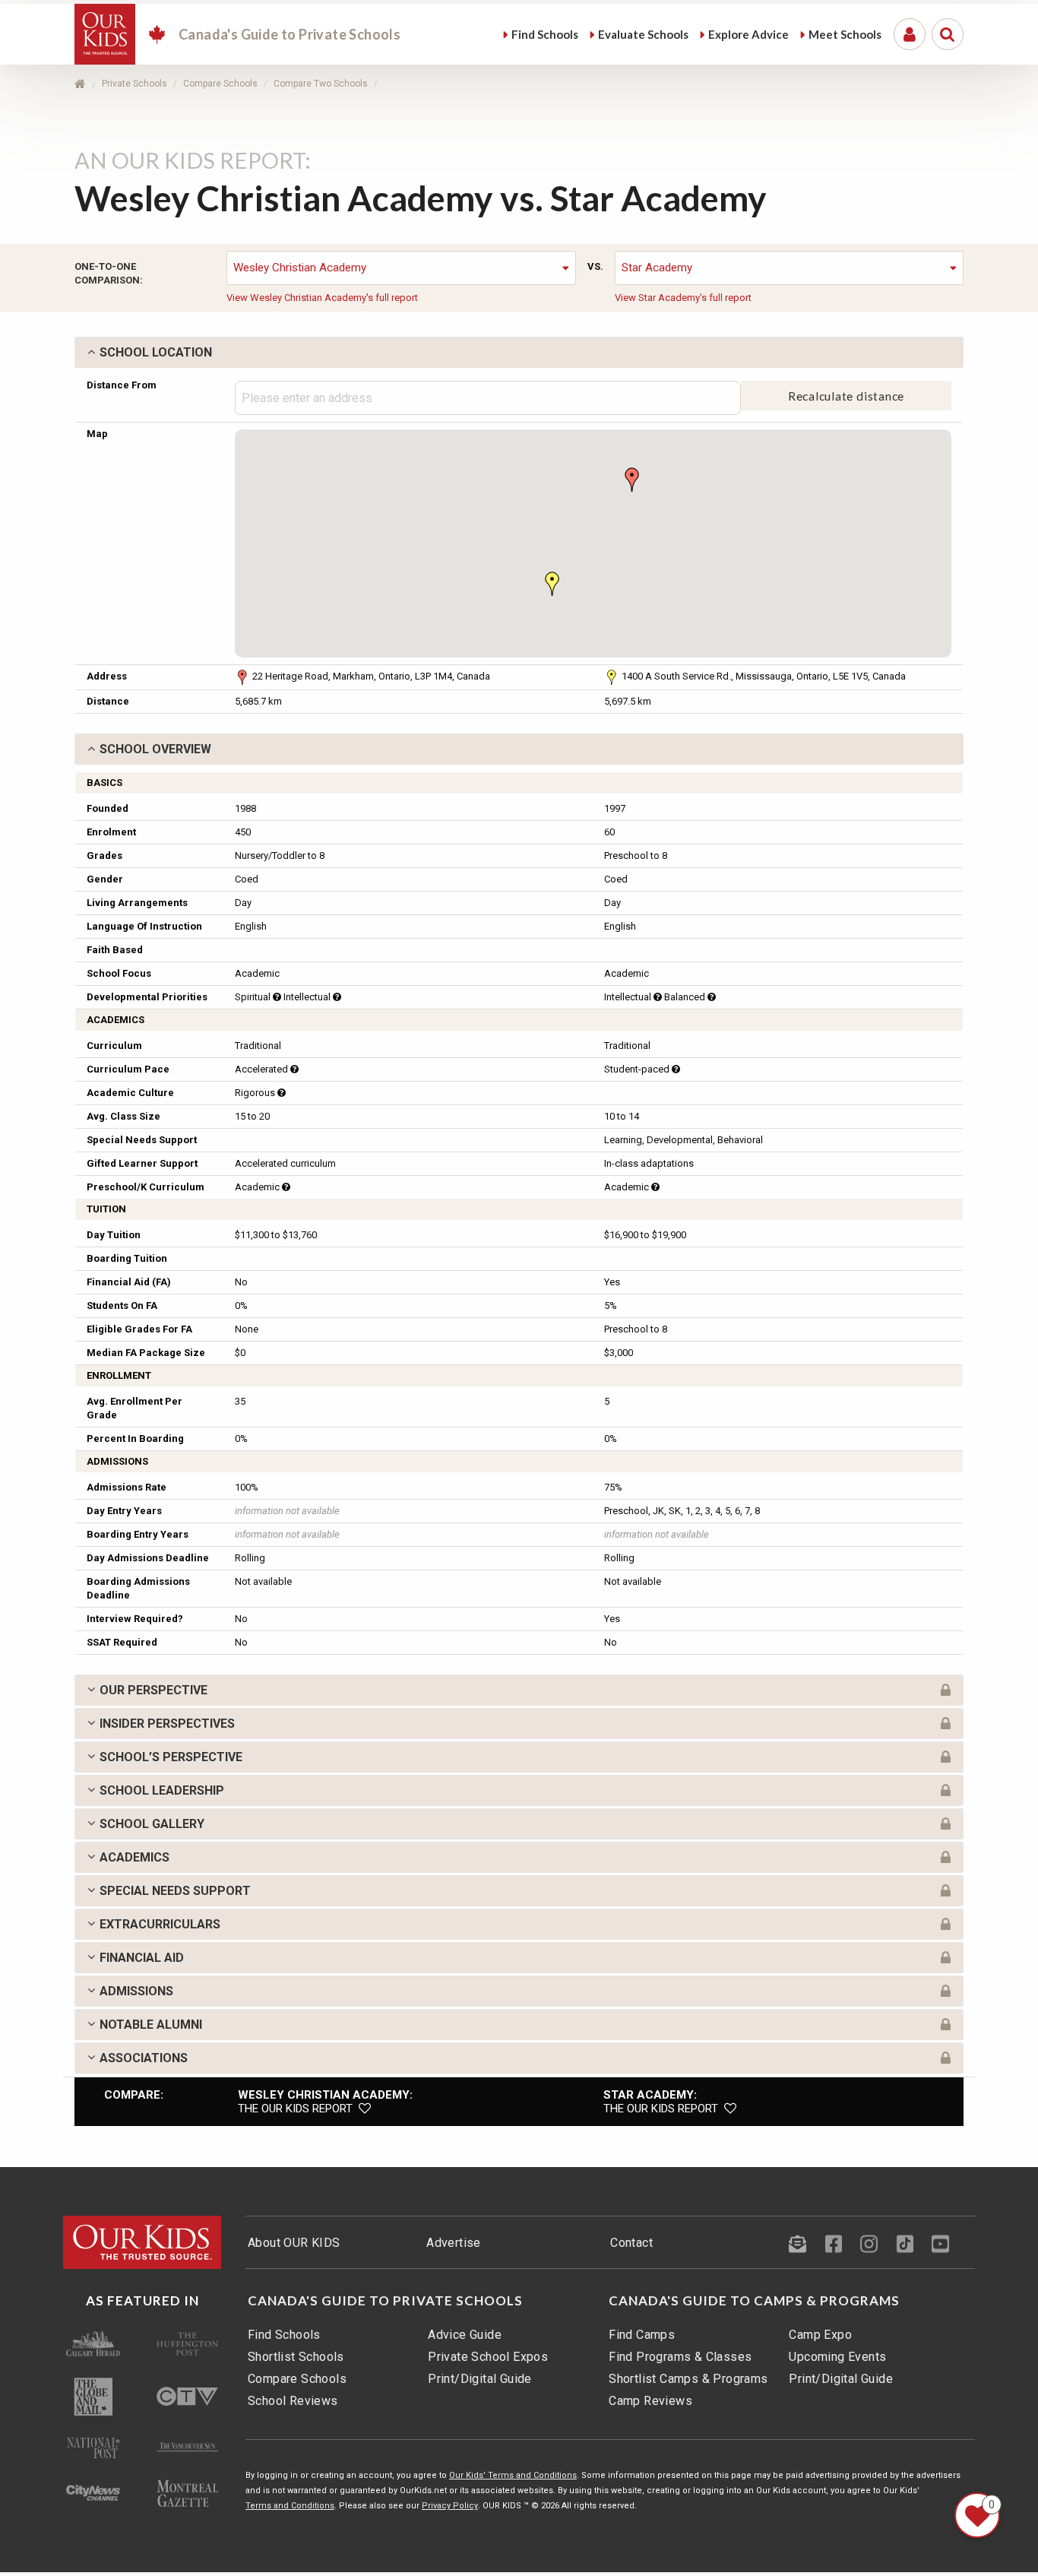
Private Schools (134, 84)
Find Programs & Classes (680, 2357)
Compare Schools (220, 84)
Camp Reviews (650, 2401)
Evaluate (643, 34)
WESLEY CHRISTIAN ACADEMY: (325, 2095)
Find (545, 34)
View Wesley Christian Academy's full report (322, 298)
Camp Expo (820, 2335)
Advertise (454, 2243)
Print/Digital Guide (480, 2379)
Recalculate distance (847, 396)
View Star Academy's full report (683, 298)
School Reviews (293, 2401)
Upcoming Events (837, 2357)
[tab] (519, 352)
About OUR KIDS (294, 2243)
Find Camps (642, 2335)
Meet (845, 34)
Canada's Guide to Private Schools (385, 2301)
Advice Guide (465, 2335)
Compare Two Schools (321, 84)
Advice (748, 34)
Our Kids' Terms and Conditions (513, 2475)
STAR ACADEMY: (650, 2095)
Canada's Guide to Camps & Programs (754, 2301)
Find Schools (284, 2335)
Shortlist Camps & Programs (688, 2379)
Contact (631, 2243)
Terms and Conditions (290, 2506)
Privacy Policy (450, 2506)
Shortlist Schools (296, 2357)
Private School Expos (488, 2357)
